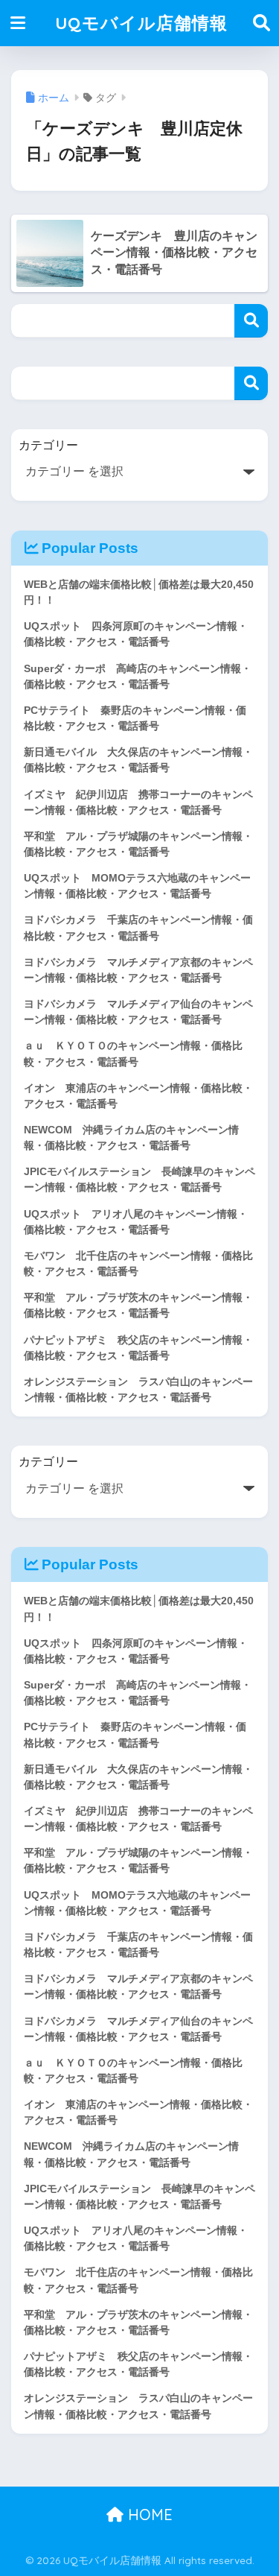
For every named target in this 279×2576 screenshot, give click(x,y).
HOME (148, 2515)
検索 (251, 321)
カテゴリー (48, 445)
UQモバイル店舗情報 (141, 23)
